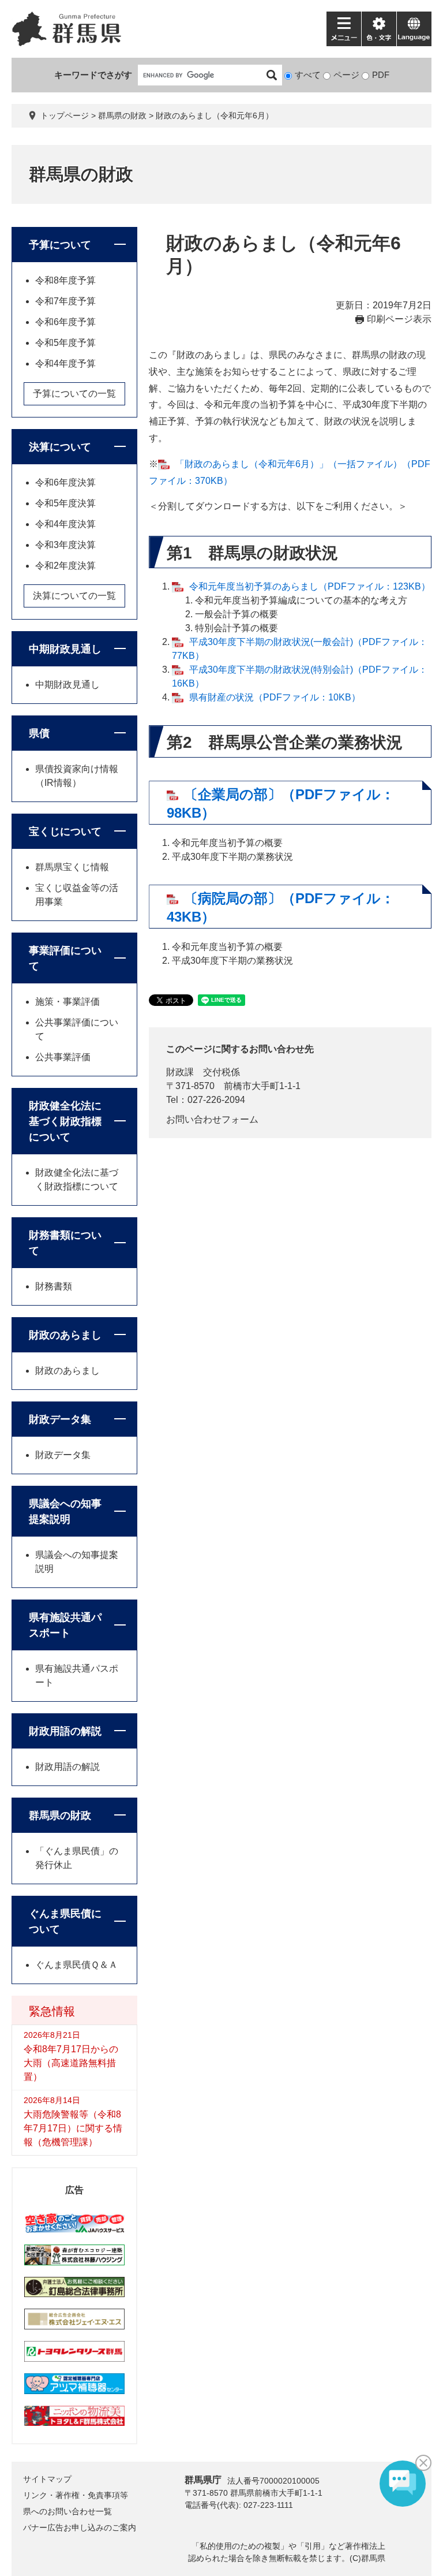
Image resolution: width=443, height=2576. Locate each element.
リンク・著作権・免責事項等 (76, 2495)
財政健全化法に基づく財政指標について (65, 1121)
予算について (60, 245)
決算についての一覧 (74, 596)
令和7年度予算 (65, 301)
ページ (346, 75)
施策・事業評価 (67, 1002)
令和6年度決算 (65, 482)
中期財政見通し (65, 649)
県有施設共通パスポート (65, 1625)
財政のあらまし (65, 1335)
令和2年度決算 (65, 566)
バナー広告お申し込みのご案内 (80, 2527)
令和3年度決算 (65, 545)
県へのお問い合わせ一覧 (67, 2511)
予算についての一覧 (74, 394)
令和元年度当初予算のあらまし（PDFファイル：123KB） (310, 586)
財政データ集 (60, 1419)
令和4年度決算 (65, 524)
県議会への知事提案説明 (65, 1511)
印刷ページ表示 (399, 319)
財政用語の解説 (65, 1731)
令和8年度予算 (65, 280)
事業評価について (65, 958)
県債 (39, 733)
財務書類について (65, 1243)
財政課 (180, 1072)
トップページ (65, 115)
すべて (308, 75)
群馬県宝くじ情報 (72, 867)
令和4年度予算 (65, 364)
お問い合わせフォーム (212, 1119)
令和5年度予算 (65, 343)
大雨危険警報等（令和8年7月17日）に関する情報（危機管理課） (73, 2128)
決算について (60, 447)
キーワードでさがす (93, 75)
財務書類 (54, 1286)
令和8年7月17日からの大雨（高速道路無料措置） (71, 2063)
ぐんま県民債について (65, 1921)
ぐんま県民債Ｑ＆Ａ (76, 1965)
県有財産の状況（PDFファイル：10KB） (275, 697)
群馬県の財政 (122, 115)
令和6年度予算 (65, 322)
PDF (381, 75)
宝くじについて (65, 832)
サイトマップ (47, 2479)
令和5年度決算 (65, 503)
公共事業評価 (63, 1057)
